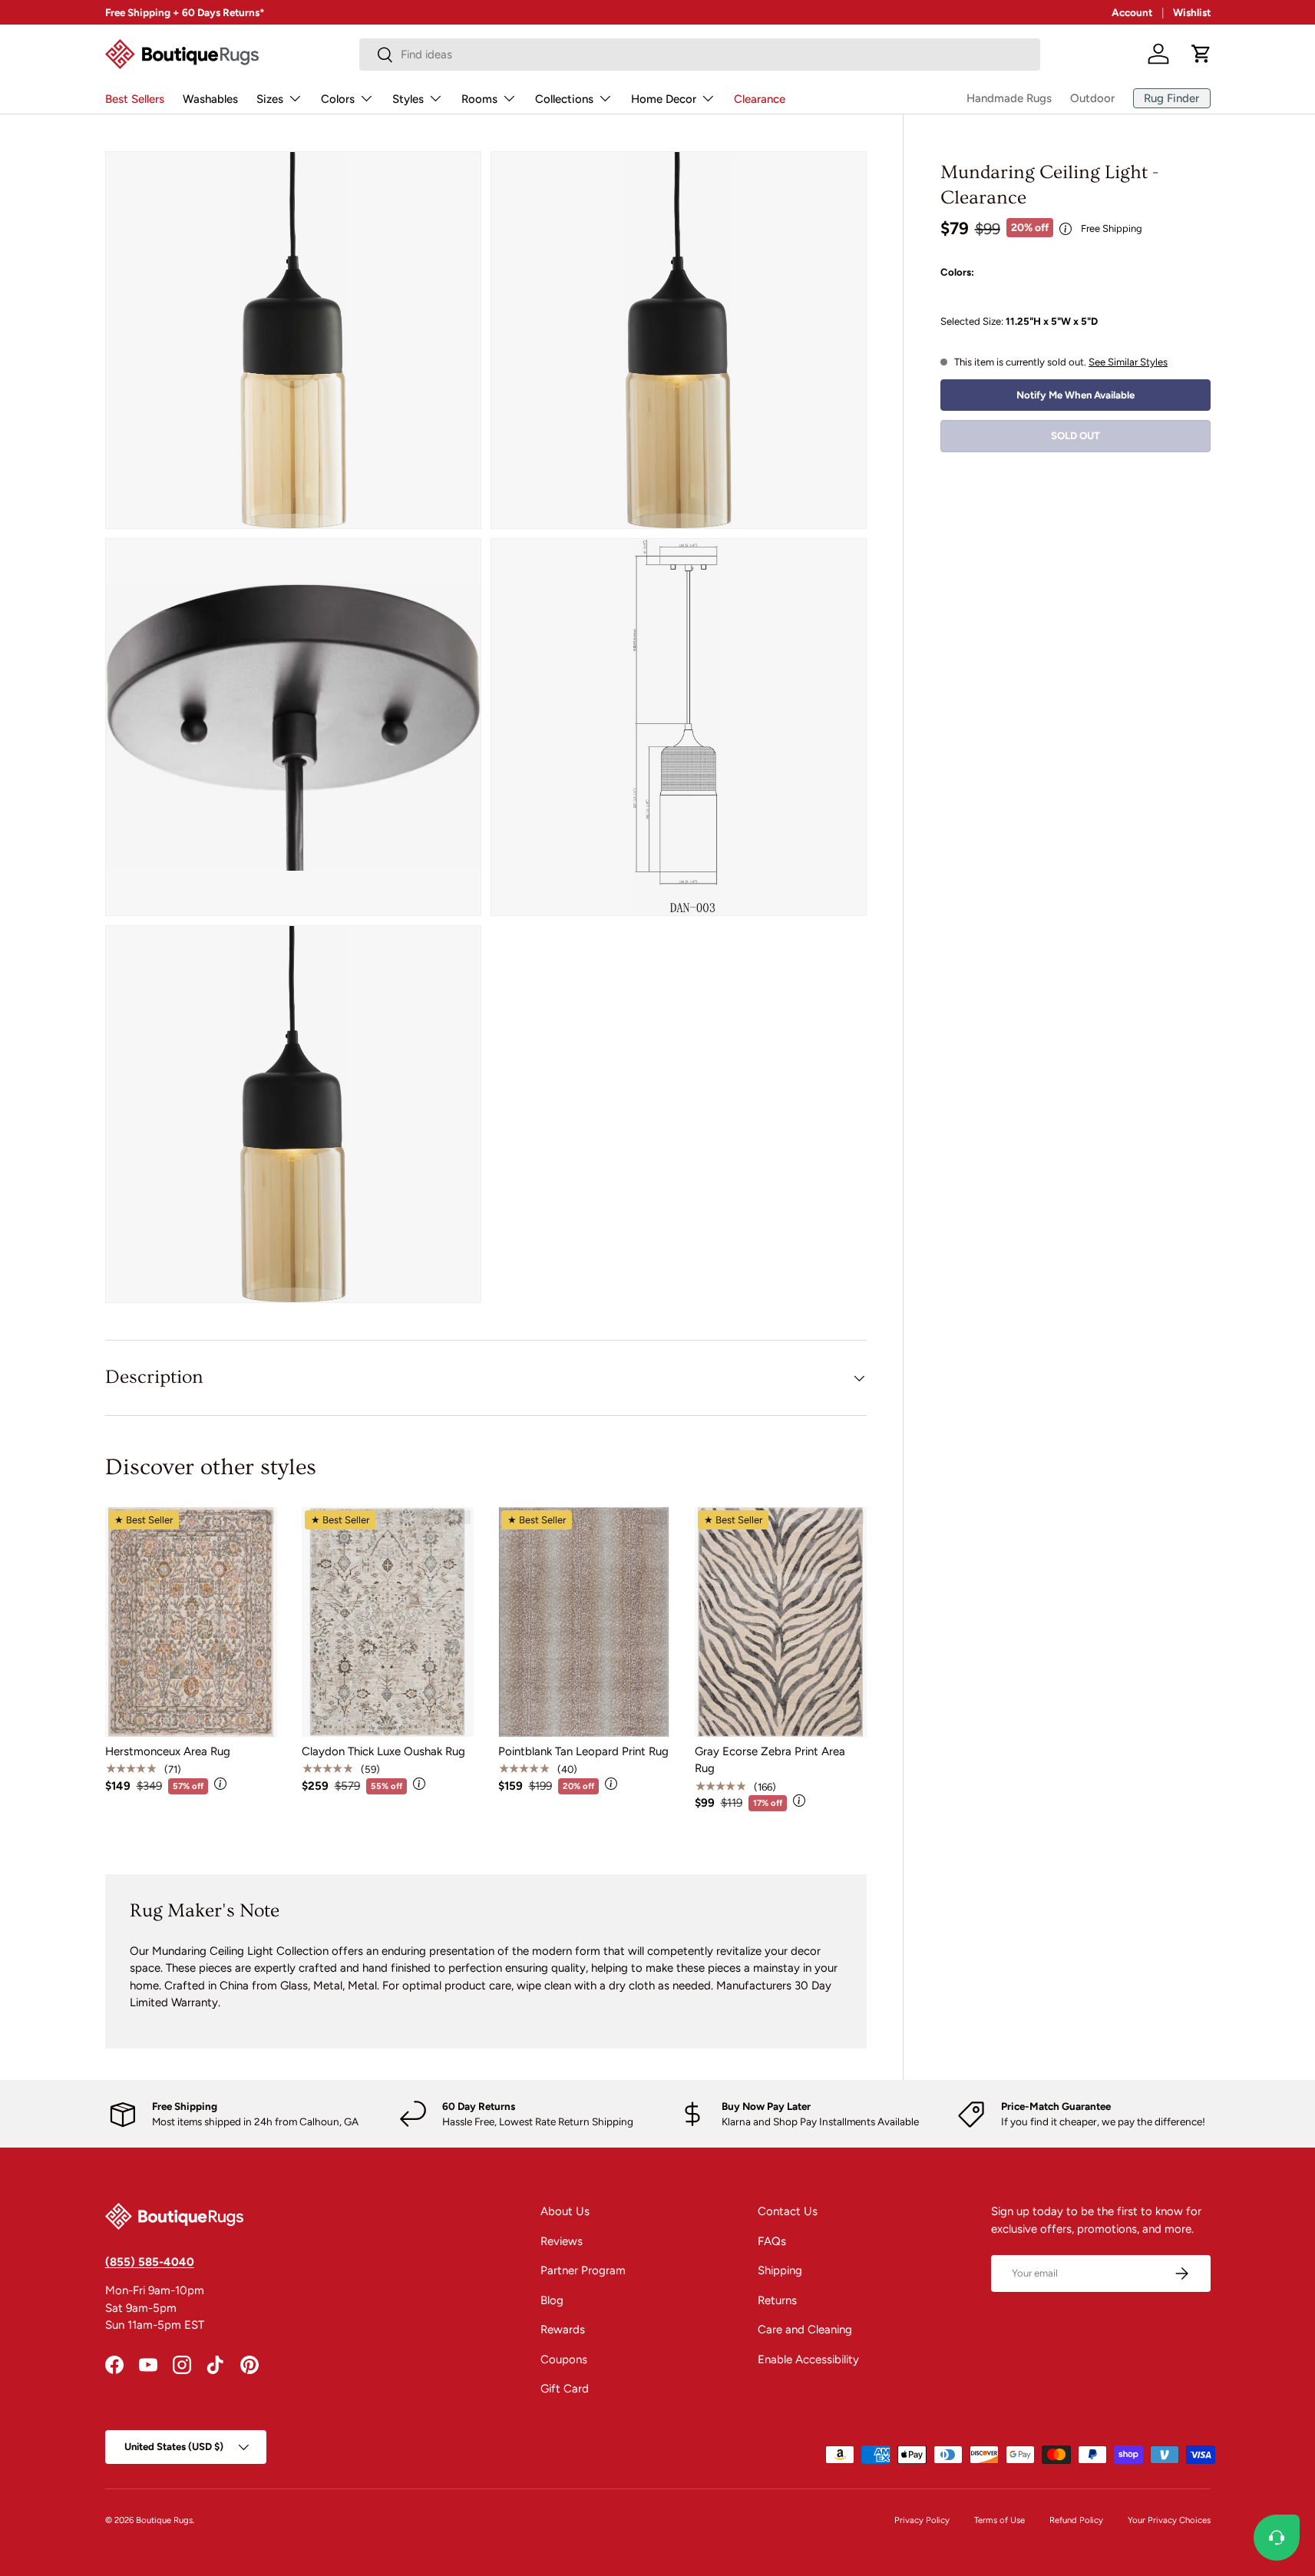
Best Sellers (135, 99)
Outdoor (1092, 98)
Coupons (564, 2359)
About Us (565, 2211)
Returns (777, 2300)
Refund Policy (1076, 2520)
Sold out (1075, 436)
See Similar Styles (1128, 362)
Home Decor (664, 99)
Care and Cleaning (805, 2330)
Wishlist (1192, 12)
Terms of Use (999, 2520)
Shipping (780, 2270)
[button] (1201, 54)
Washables (210, 99)
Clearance (760, 99)
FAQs (772, 2241)
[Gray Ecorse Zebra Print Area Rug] (781, 1622)
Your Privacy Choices (1169, 2520)
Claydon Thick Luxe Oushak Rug (383, 1751)
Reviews (562, 2241)
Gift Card (565, 2389)
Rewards (563, 2330)
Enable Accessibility (808, 2359)
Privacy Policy (922, 2520)
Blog (552, 2300)
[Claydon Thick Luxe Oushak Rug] (388, 1622)
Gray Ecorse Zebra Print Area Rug (770, 1760)
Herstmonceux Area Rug (168, 1751)
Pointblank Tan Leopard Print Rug (583, 1751)
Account (1132, 12)
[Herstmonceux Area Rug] (191, 1622)
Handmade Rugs (1009, 98)
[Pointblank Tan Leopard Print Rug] (584, 1622)
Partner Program (583, 2270)
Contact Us (788, 2211)
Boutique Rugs (164, 2520)
